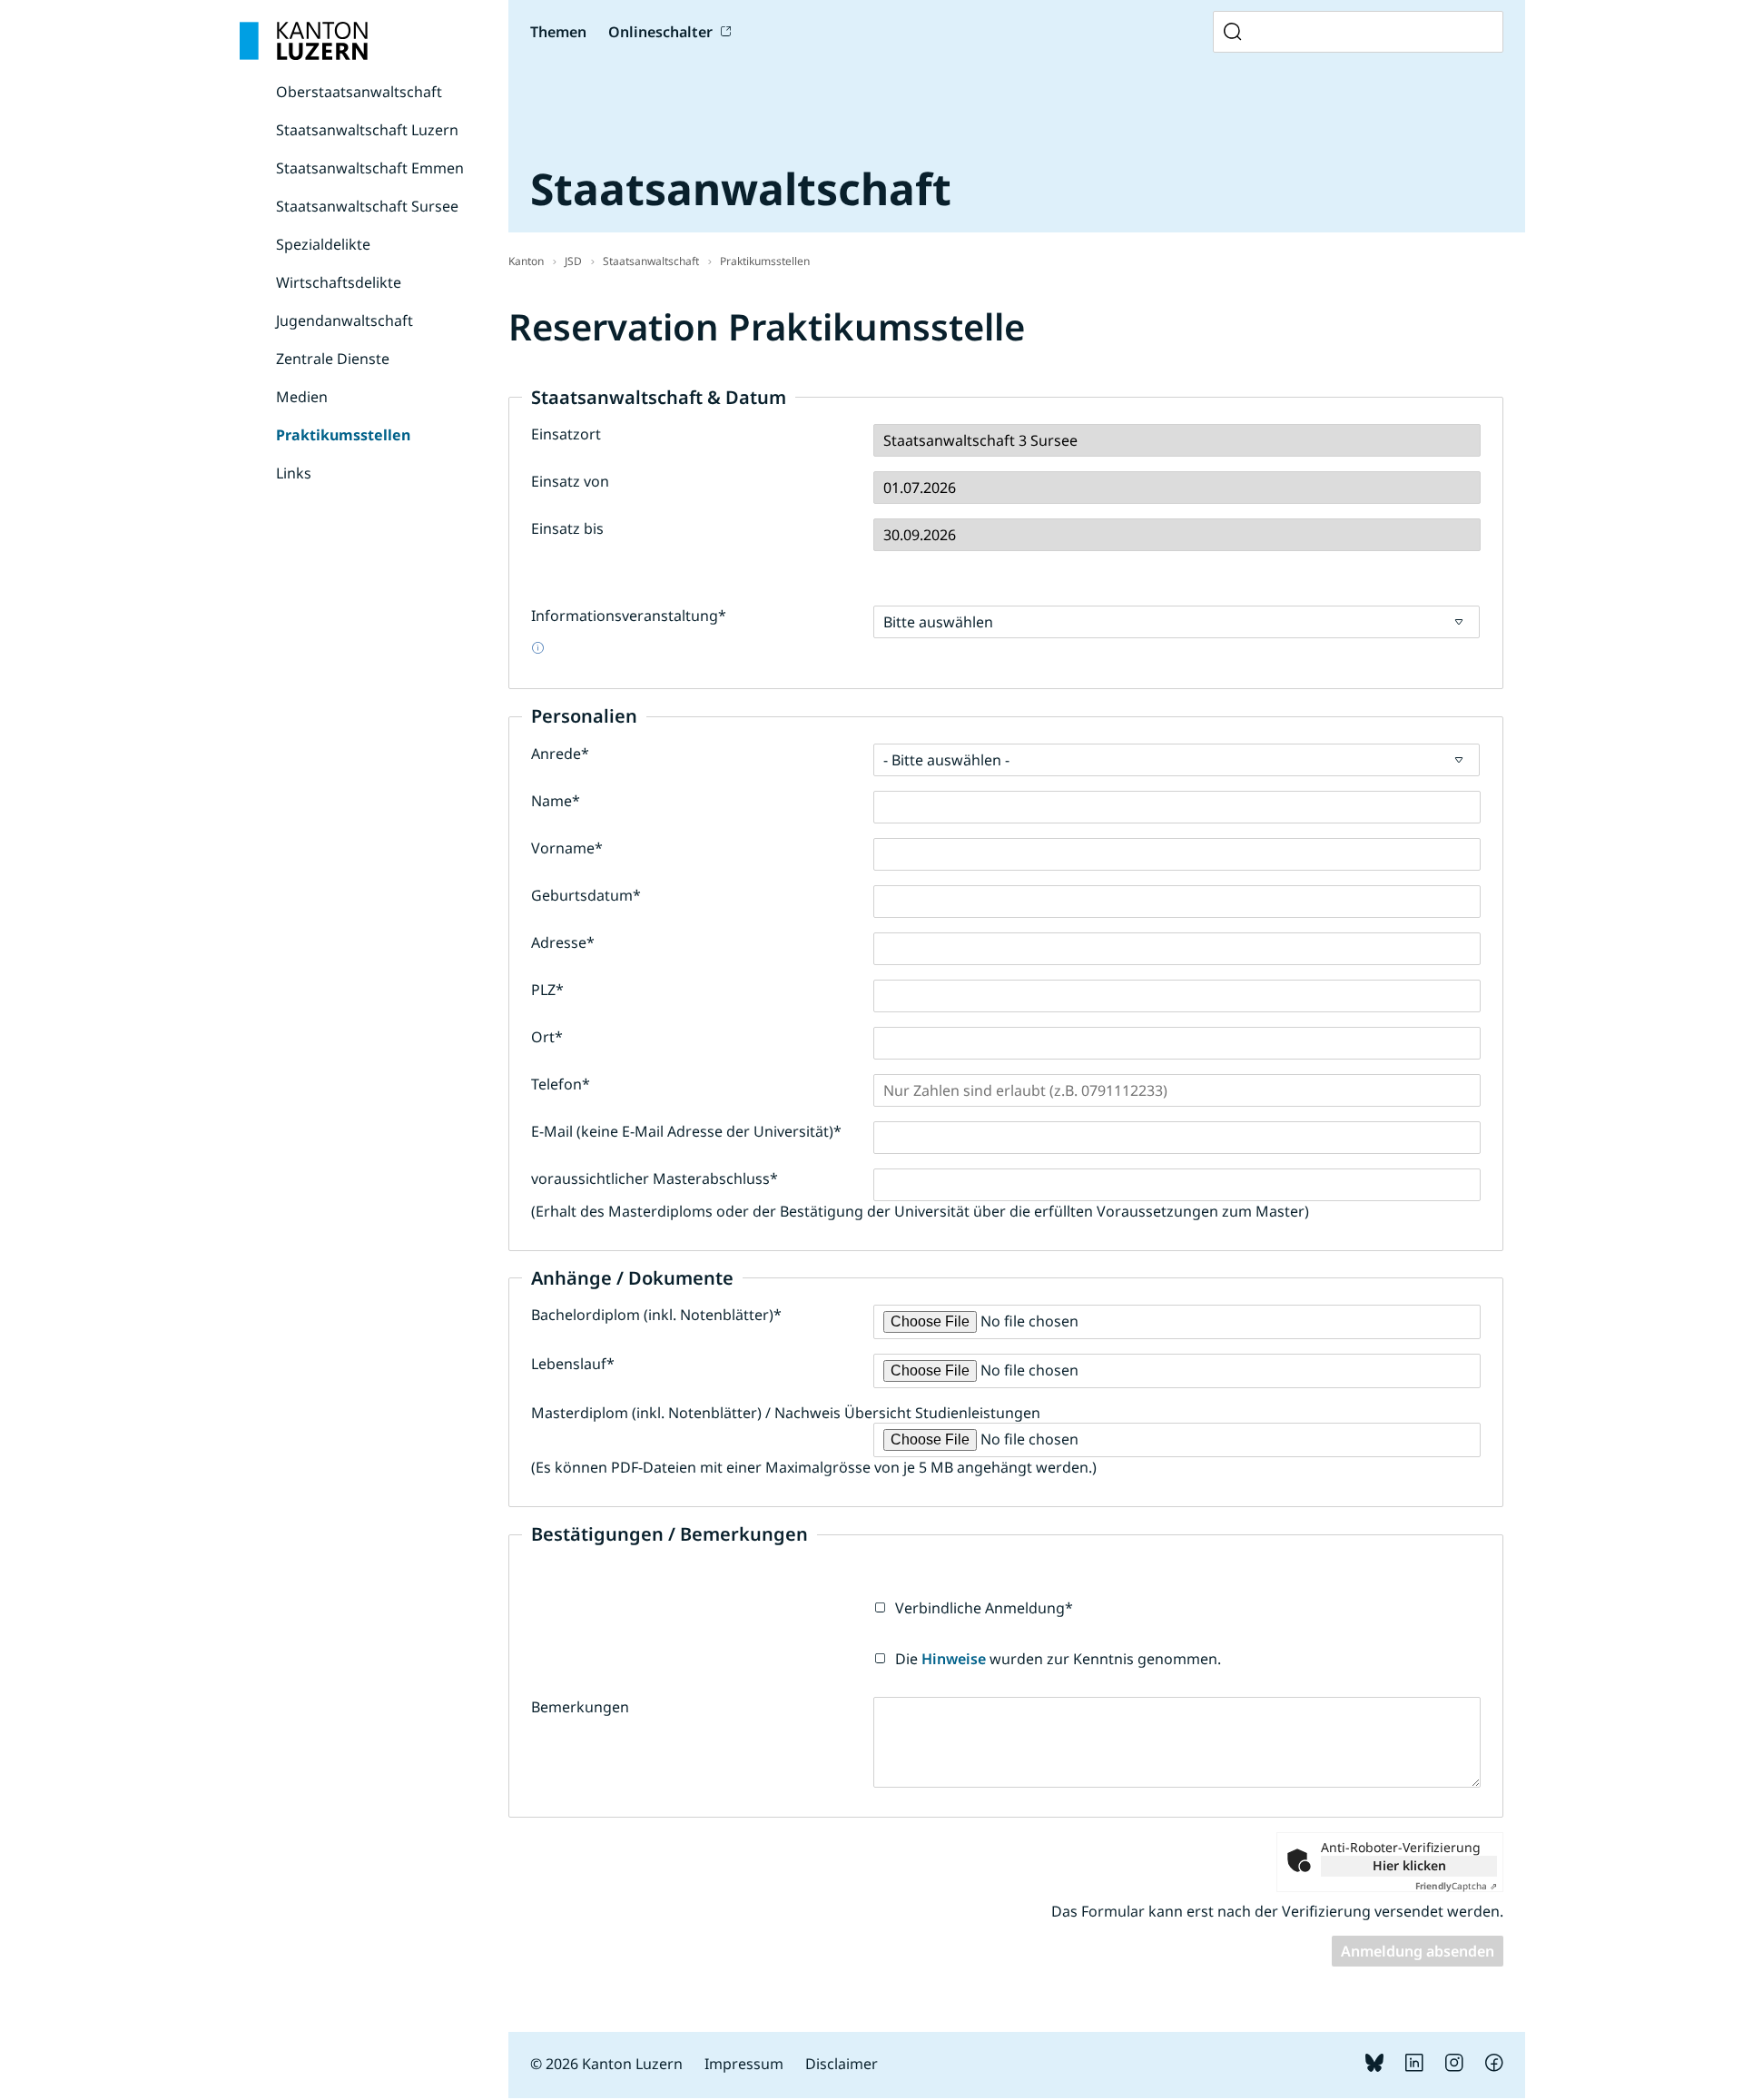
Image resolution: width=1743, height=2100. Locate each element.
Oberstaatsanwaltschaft (359, 92)
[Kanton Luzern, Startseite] (304, 41)
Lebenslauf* (573, 1364)
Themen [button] (558, 32)
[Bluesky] (1374, 2066)
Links (294, 473)
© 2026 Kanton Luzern (606, 2064)
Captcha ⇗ (1456, 1886)
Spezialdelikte (323, 244)
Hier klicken (1409, 1865)
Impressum (744, 2064)
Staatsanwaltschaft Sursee (367, 206)
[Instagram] (1454, 2066)
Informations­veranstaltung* (629, 616)
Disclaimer (842, 2064)
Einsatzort (566, 434)
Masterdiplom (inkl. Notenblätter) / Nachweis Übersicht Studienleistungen (786, 1413)
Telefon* (561, 1084)
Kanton (526, 261)
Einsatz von (570, 481)
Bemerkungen (580, 1707)
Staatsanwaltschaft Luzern (367, 130)
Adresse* (563, 942)
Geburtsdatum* (586, 895)
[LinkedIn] (1414, 2066)
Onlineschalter (660, 32)
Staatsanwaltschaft (651, 261)
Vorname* (567, 848)
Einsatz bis (567, 528)
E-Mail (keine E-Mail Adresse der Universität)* (686, 1131)
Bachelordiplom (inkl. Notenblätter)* (656, 1315)
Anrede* (560, 754)
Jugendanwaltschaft (345, 320)
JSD (573, 261)
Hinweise (954, 1659)
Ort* (547, 1037)
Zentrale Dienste (333, 359)
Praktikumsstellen (343, 435)
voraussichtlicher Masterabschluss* (655, 1178)
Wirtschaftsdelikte (339, 282)
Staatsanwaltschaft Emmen (370, 168)
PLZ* (547, 990)
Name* (556, 801)
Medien (302, 397)
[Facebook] (1494, 2066)
